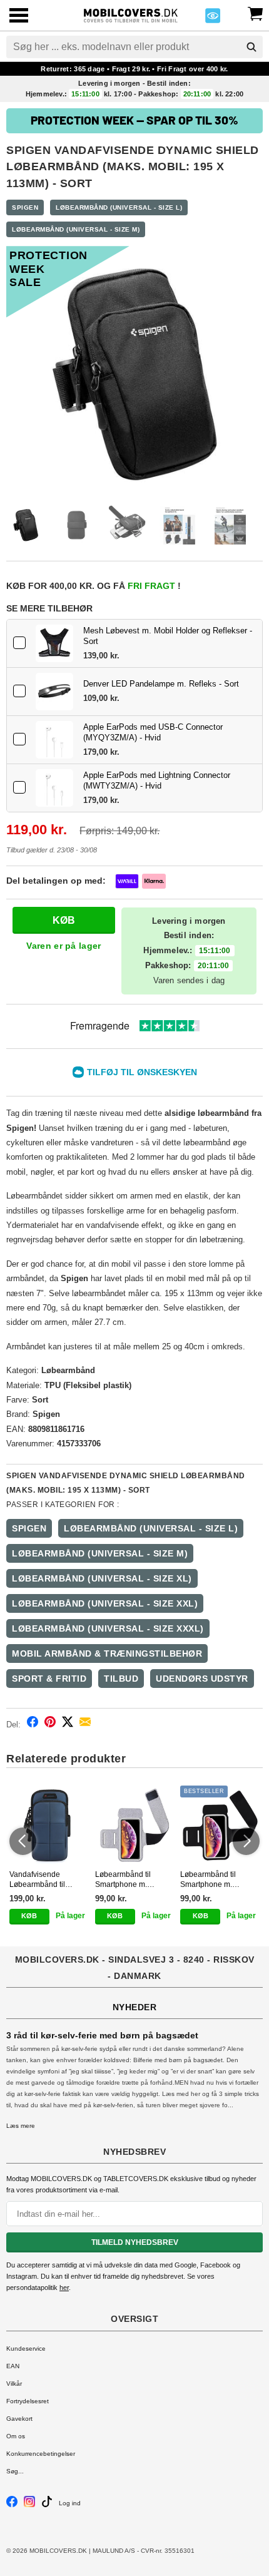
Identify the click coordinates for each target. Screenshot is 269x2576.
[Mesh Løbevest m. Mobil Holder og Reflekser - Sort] (54, 643)
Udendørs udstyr (202, 1679)
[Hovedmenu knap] (19, 17)
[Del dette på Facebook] (33, 1724)
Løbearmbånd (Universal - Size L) (119, 207)
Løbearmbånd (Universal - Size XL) (102, 1578)
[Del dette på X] (68, 1724)
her (64, 2287)
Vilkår (14, 2384)
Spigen (25, 207)
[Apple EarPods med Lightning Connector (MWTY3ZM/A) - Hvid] (54, 788)
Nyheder (135, 2007)
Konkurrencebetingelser (41, 2454)
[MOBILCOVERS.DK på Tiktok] (47, 2505)
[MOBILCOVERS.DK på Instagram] (29, 2505)
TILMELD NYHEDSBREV (135, 2242)
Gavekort (19, 2419)
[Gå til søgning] (251, 47)
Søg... (15, 2471)
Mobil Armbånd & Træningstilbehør (107, 1653)
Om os (16, 2436)
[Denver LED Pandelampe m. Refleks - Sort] (54, 692)
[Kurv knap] (255, 13)
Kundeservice (26, 2349)
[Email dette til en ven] (85, 1724)
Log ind (70, 2503)
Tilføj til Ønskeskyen (142, 1072)
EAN (13, 2366)
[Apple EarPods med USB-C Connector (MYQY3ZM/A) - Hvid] (54, 740)
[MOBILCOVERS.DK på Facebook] (12, 2505)
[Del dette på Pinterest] (50, 1724)
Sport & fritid (49, 1679)
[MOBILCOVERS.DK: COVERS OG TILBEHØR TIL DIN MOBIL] (130, 14)
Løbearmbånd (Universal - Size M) (76, 229)
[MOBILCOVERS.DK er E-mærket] (213, 19)
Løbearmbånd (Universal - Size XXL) (105, 1603)
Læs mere (21, 2126)
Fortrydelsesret (28, 2401)
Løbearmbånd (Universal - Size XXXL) (108, 1628)
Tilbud (121, 1679)
